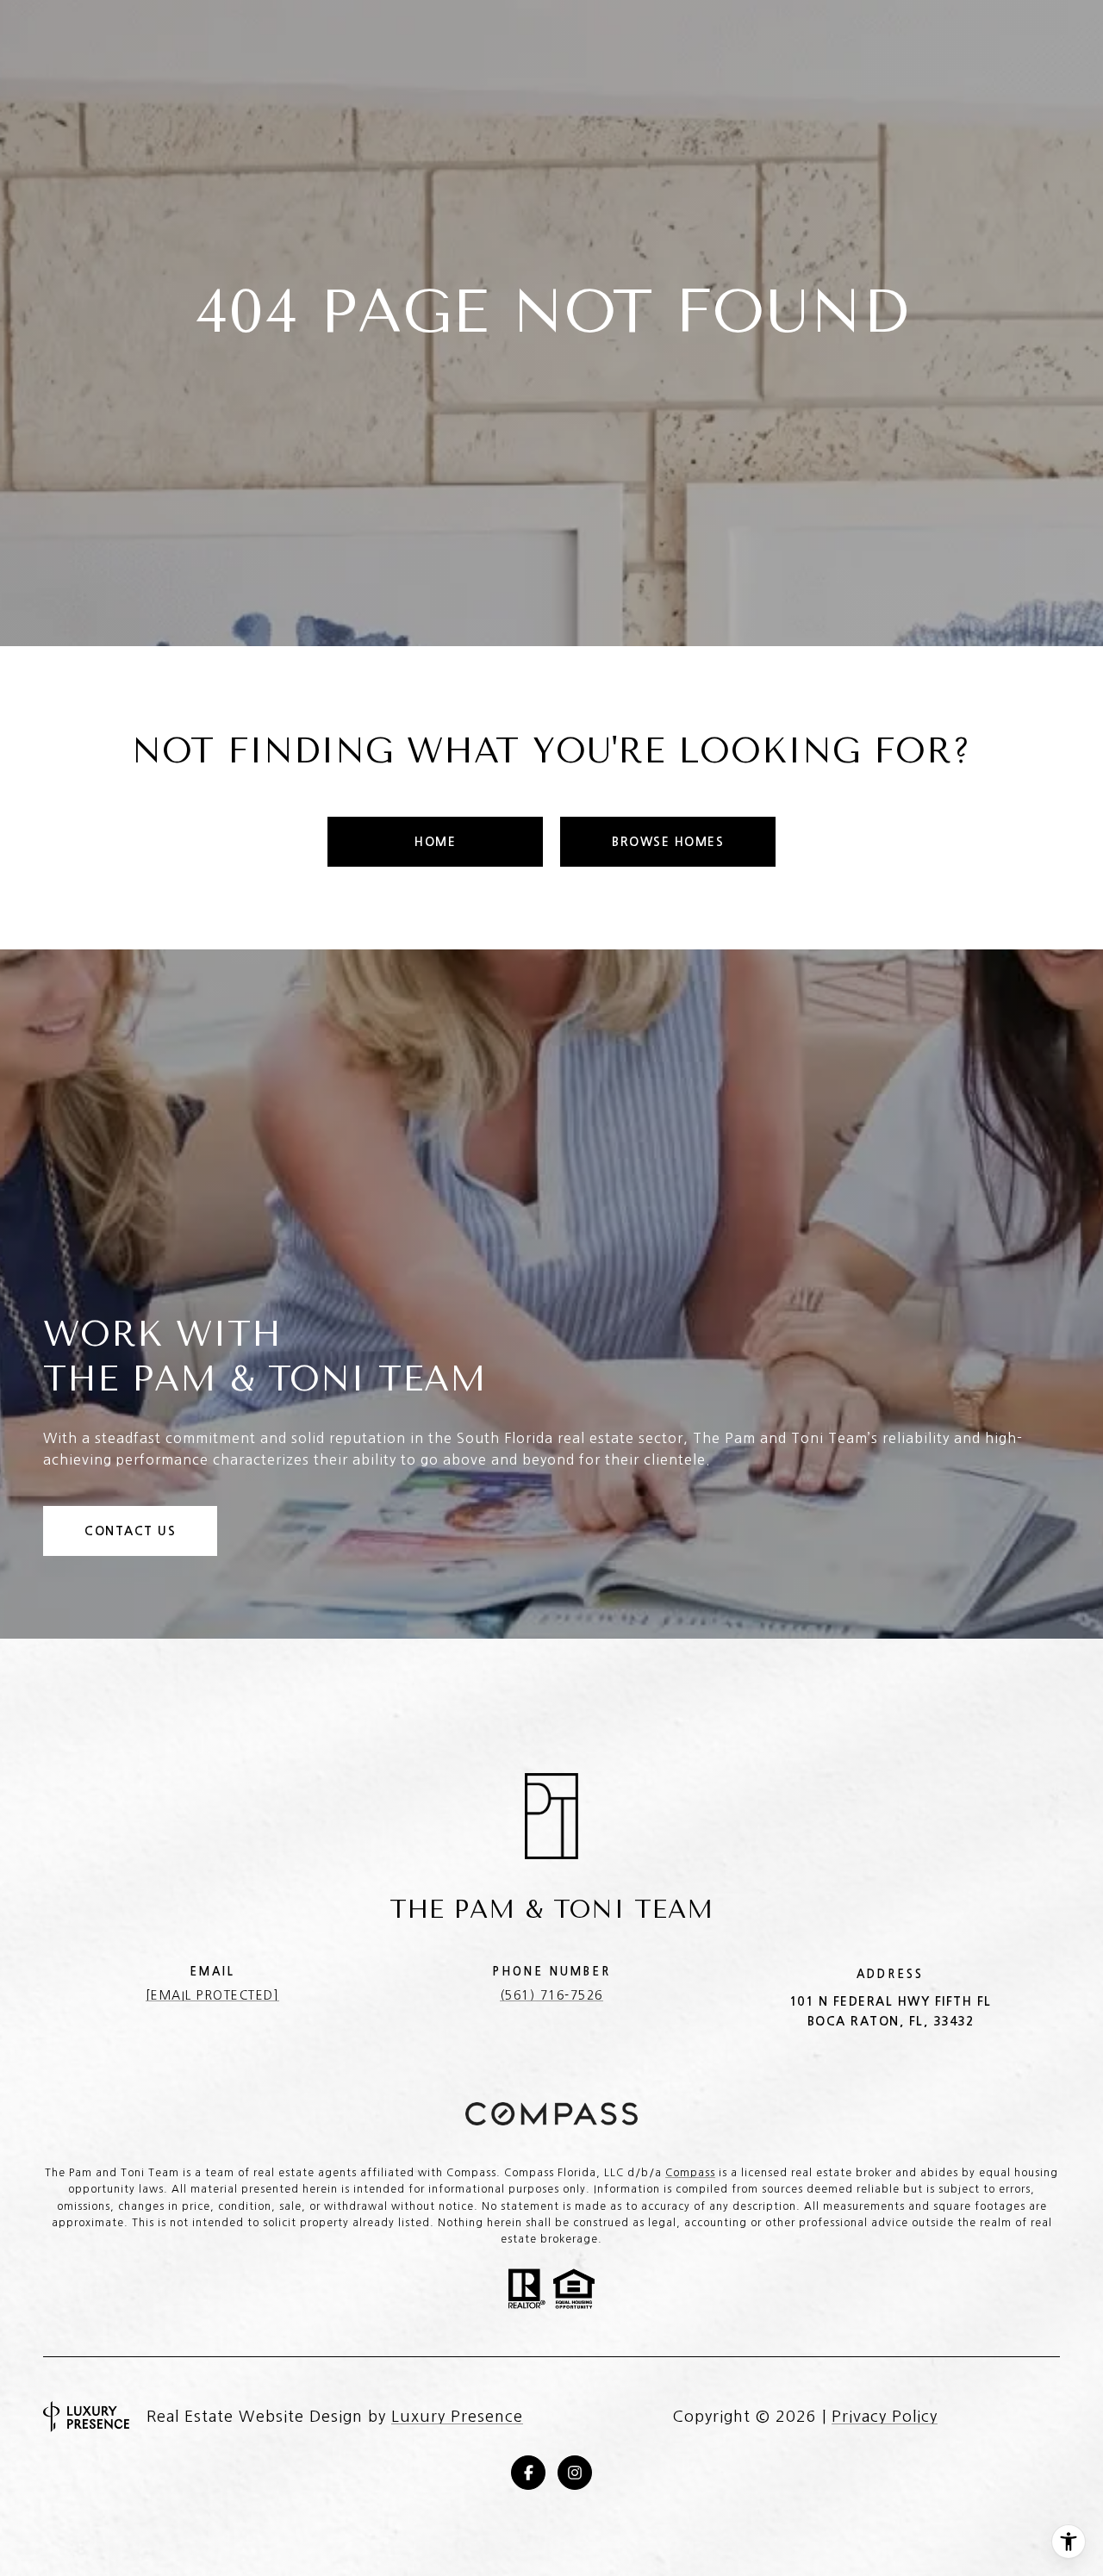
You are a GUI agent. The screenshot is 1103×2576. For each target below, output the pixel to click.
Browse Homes (668, 842)
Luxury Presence (457, 2417)
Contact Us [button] (130, 1531)
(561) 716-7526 (551, 1995)
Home (435, 842)
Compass (690, 2173)
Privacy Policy (885, 2417)
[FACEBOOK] (528, 2473)
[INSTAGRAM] (575, 2473)
